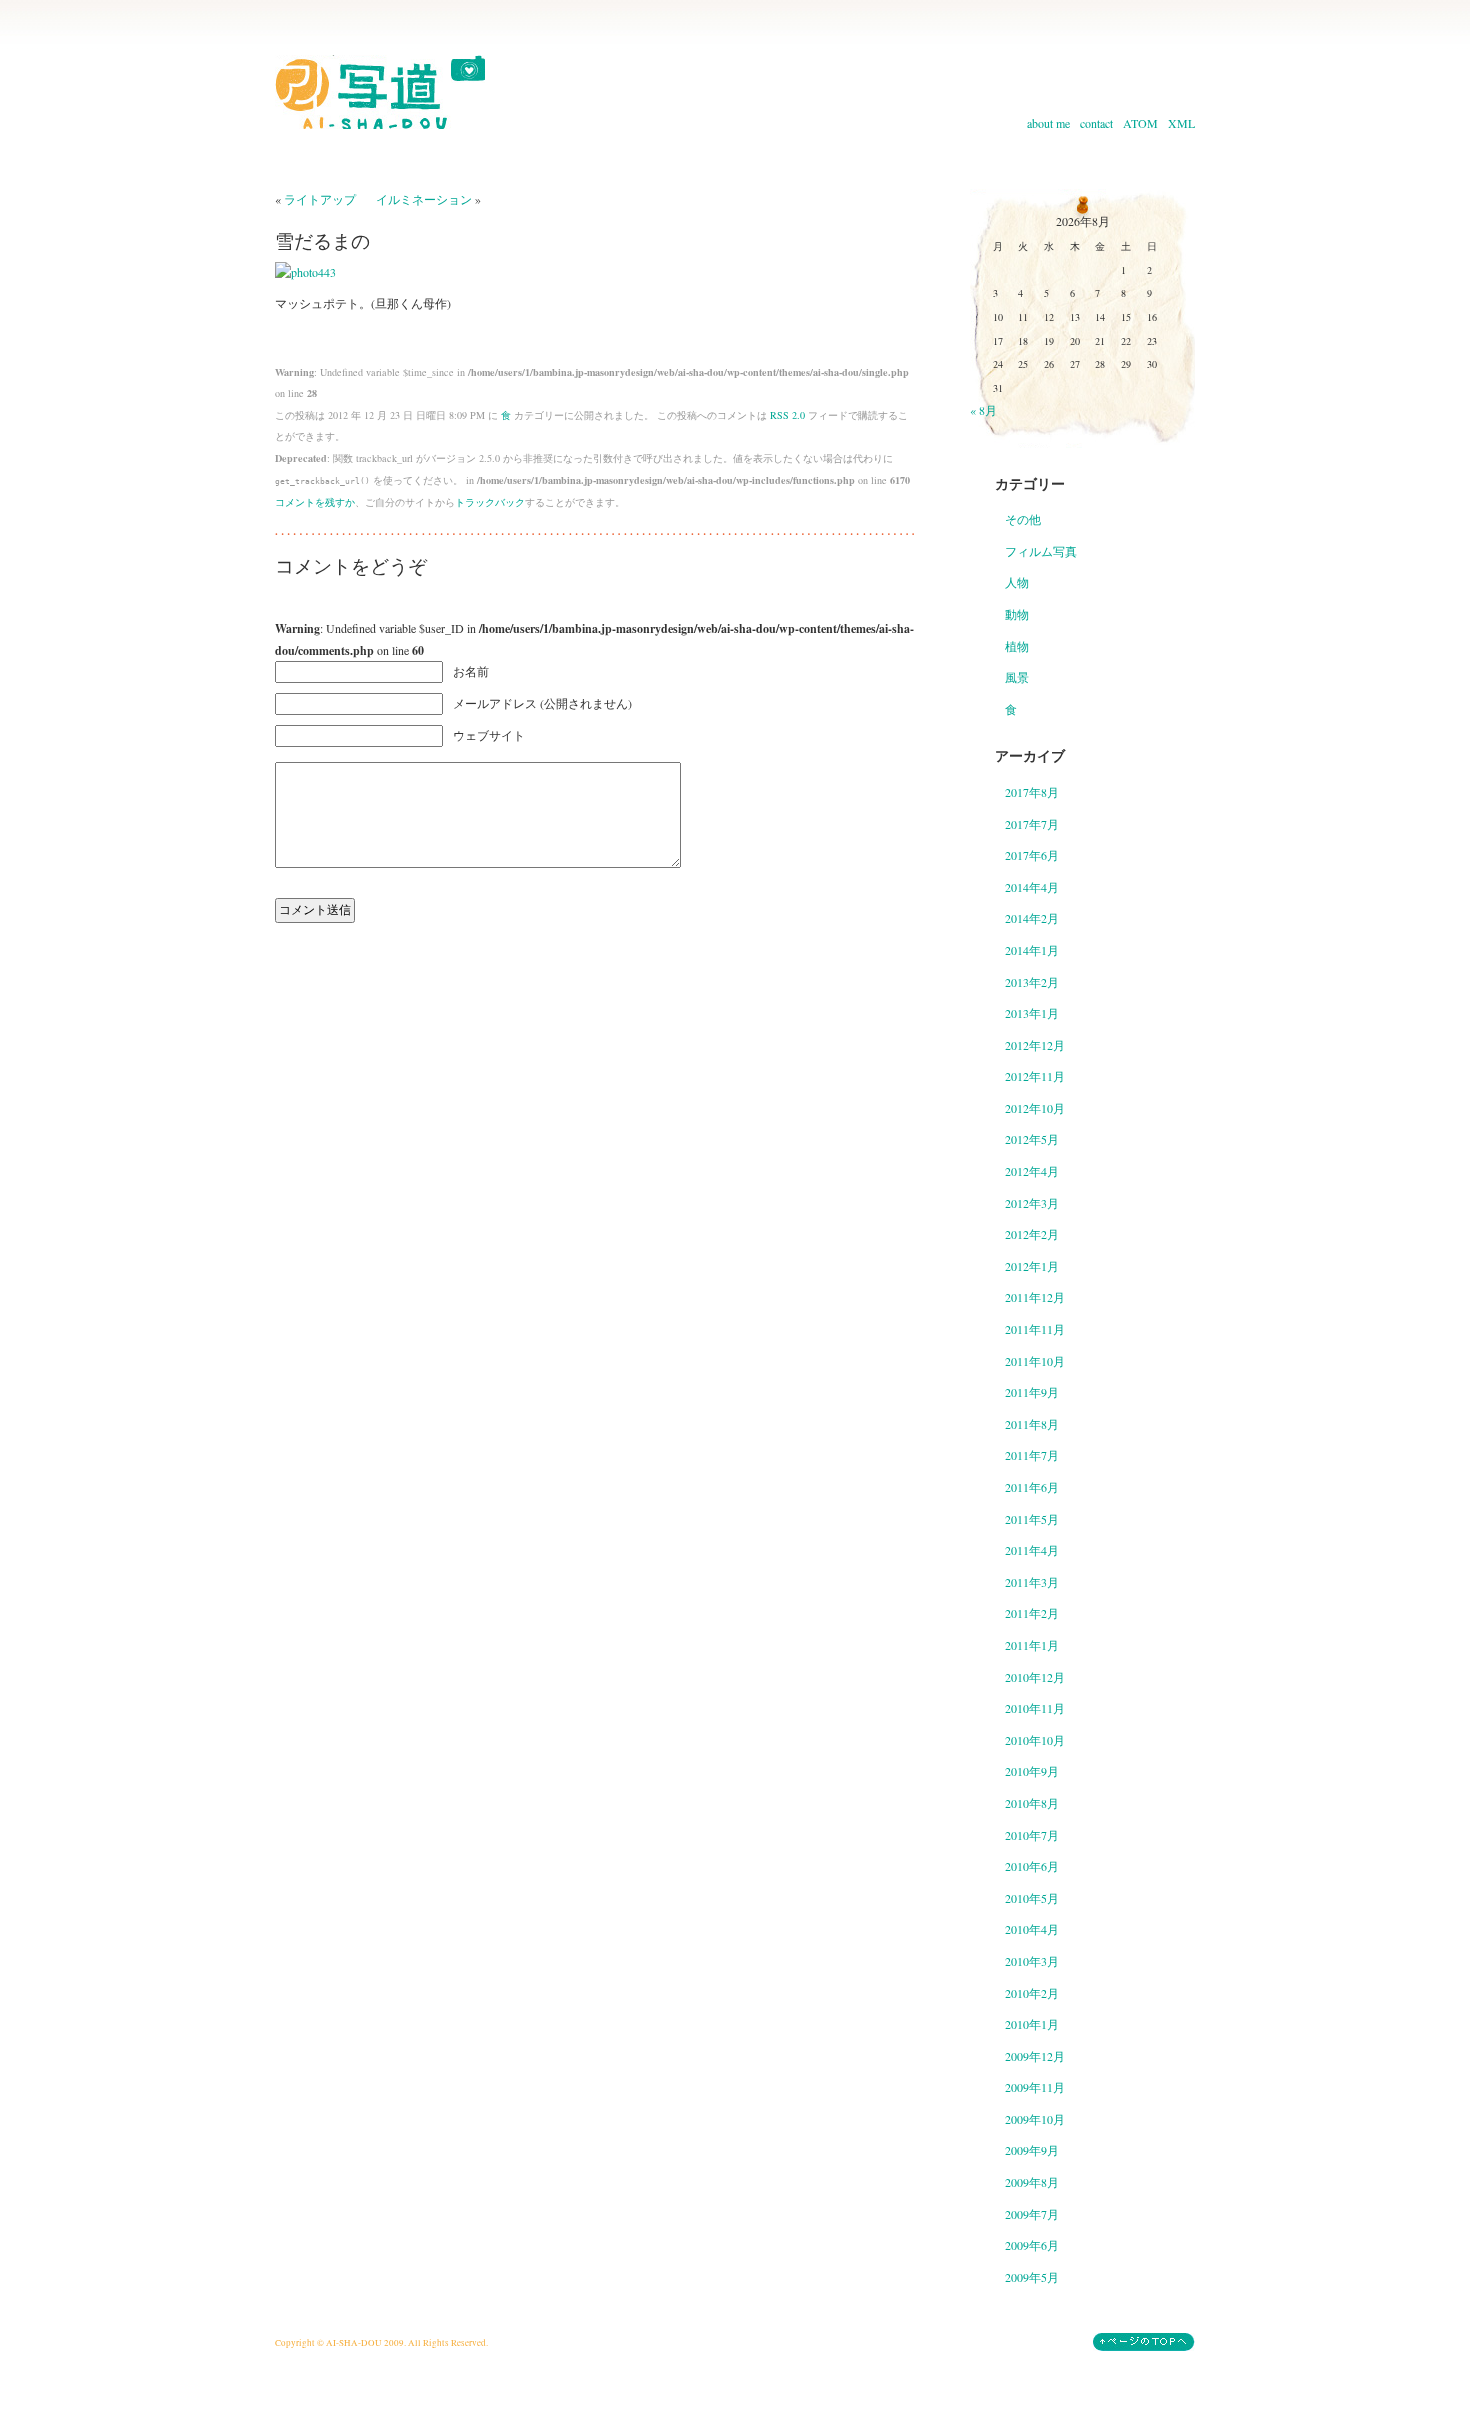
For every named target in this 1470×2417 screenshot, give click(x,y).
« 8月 (983, 410)
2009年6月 (1032, 2245)
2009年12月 (1035, 2056)
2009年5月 (1032, 2277)
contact (1096, 123)
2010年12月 (1035, 1677)
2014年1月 (1032, 950)
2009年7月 (1032, 2214)
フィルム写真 (1041, 551)
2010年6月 (1032, 1866)
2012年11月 (1035, 1076)
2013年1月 (1032, 1013)
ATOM (1140, 123)
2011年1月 (1032, 1645)
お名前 (471, 671)
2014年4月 (1032, 887)
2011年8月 (1032, 1424)
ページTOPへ (1144, 2342)
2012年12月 (1035, 1045)
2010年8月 (1032, 1803)
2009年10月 (1035, 2119)
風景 (1017, 677)
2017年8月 (1032, 792)
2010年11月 (1035, 1708)
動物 (1017, 614)
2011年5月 (1032, 1519)
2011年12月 (1035, 1297)
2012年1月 (1032, 1266)
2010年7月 (1032, 1835)
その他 (1023, 519)
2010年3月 (1032, 1961)
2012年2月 (1032, 1234)
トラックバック (490, 502)
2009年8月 (1032, 2182)
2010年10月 (1035, 1740)
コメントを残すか (315, 502)
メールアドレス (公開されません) (542, 703)
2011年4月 (1032, 1550)
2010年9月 (1032, 1771)
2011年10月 (1035, 1361)
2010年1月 (1032, 2024)
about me (1048, 123)
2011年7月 (1032, 1455)
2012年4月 (1032, 1171)
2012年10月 (1035, 1108)
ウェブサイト (489, 735)
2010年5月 (1032, 1898)
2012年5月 (1032, 1139)
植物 (1017, 646)
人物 (1017, 582)
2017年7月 (1032, 824)
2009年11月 (1035, 2087)
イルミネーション (424, 199)
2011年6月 (1032, 1487)
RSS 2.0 (787, 415)
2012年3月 (1032, 1203)
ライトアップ (320, 199)
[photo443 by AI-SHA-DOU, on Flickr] (305, 272)
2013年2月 (1032, 982)
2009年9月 (1032, 2150)
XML (1181, 123)
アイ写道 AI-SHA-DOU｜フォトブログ (380, 92)
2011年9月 (1032, 1392)
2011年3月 (1032, 1582)
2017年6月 (1032, 855)
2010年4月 (1032, 1929)
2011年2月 (1032, 1613)
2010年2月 (1032, 1993)
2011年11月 (1035, 1329)
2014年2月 (1032, 918)
